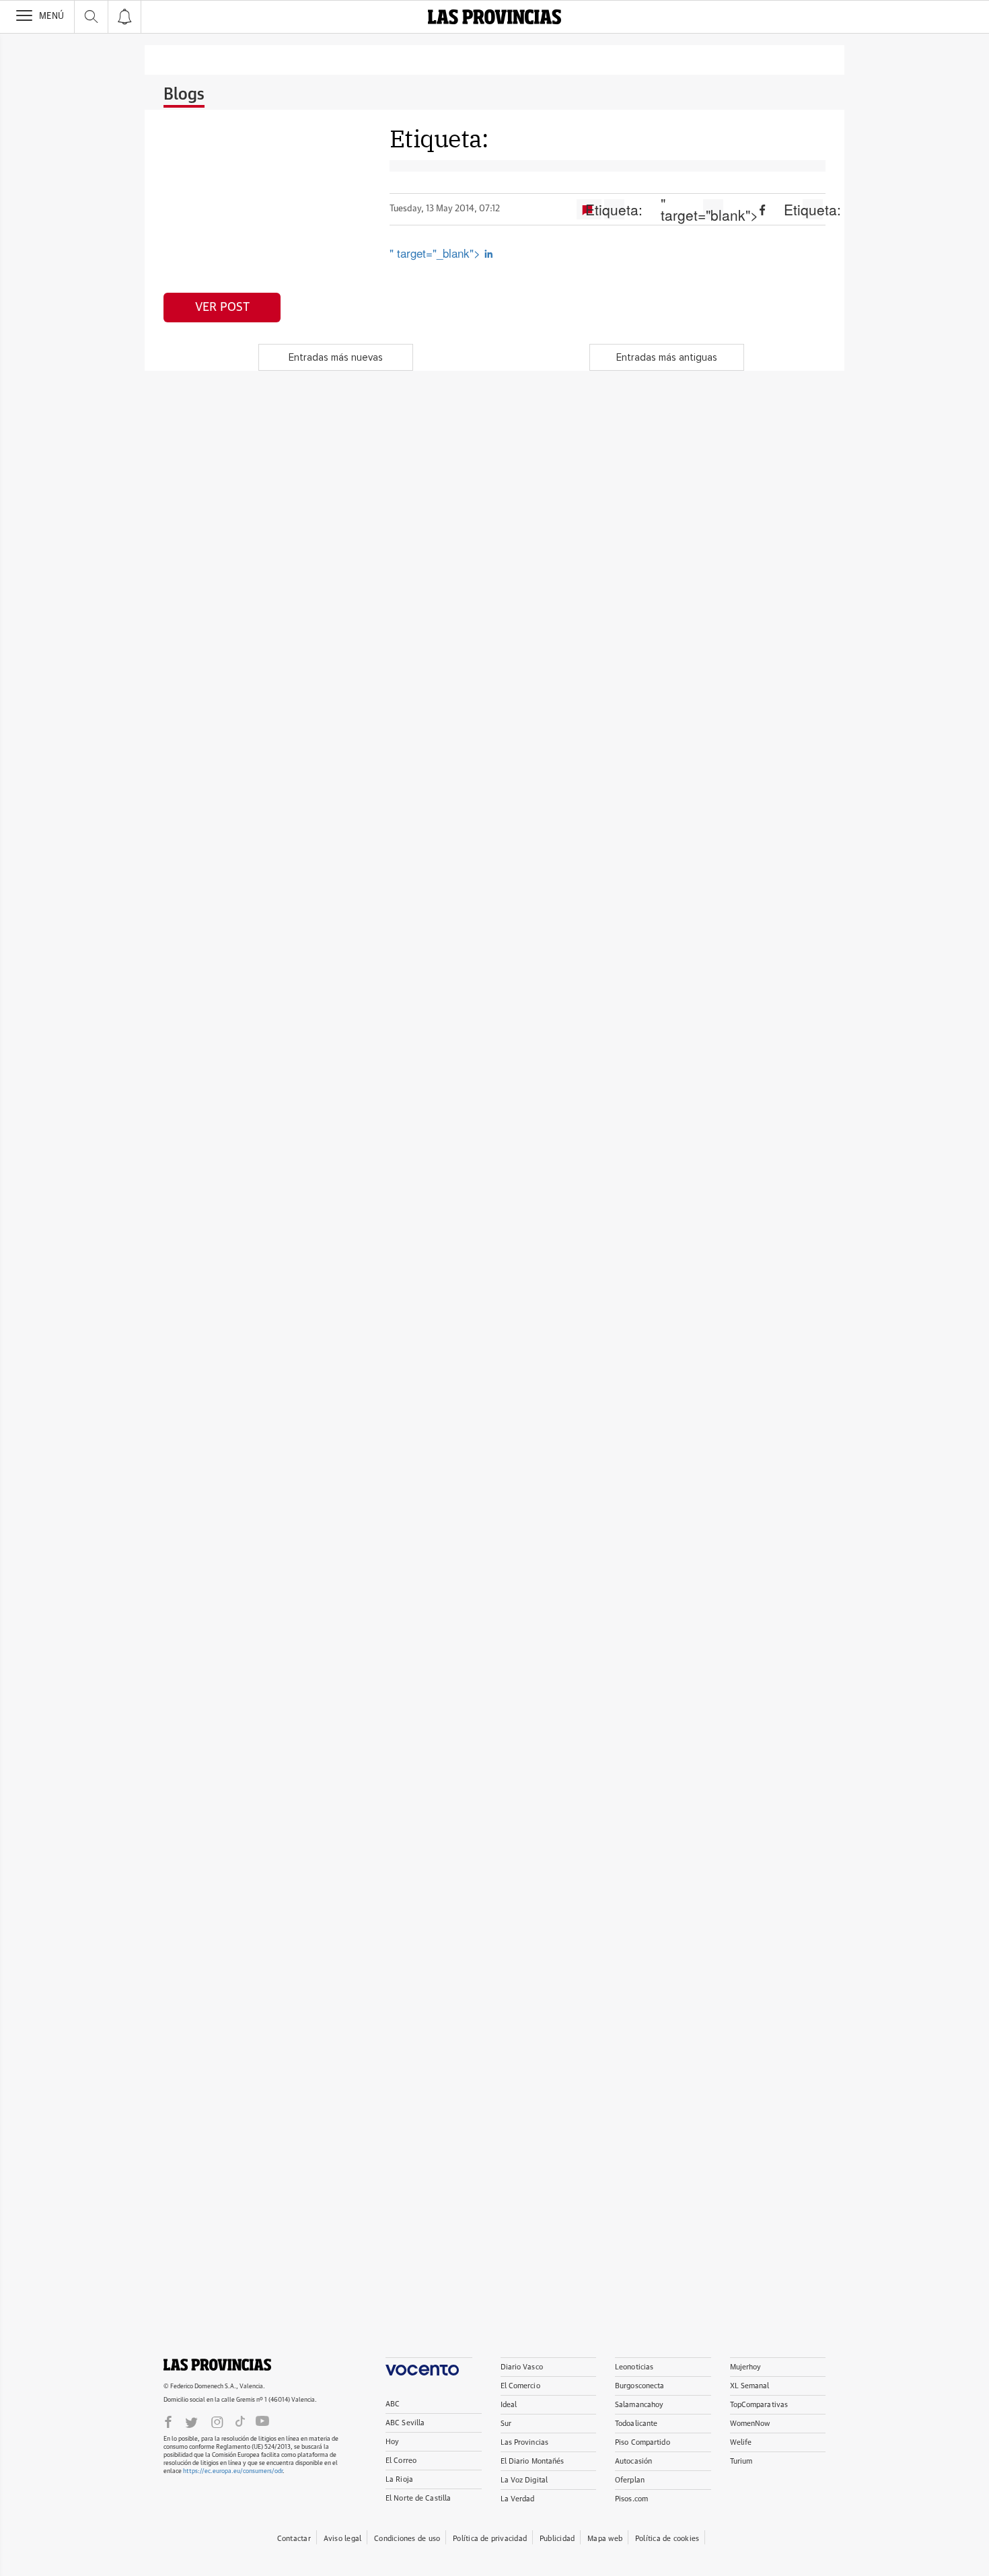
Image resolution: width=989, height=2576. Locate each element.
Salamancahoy (639, 2405)
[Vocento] (429, 2366)
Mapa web (605, 2539)
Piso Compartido (643, 2442)
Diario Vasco (522, 2367)
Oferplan (630, 2480)
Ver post (222, 308)
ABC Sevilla (405, 2423)
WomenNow (750, 2424)
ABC (393, 2404)
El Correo (401, 2461)
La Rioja (399, 2479)
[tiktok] (240, 2421)
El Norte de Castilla (418, 2498)
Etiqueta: (614, 209)
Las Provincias (525, 2442)
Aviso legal (342, 2539)
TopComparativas (759, 2405)
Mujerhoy (746, 2367)
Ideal (509, 2405)
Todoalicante (636, 2424)
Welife (741, 2442)
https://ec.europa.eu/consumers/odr (233, 2471)
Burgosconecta (639, 2386)
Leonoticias (634, 2367)
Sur (506, 2424)
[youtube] (262, 2421)
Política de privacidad (490, 2539)
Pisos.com (631, 2499)
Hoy (392, 2442)
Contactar (294, 2539)
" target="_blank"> (437, 253)
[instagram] (217, 2421)
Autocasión (633, 2461)
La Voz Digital (524, 2480)
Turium (741, 2461)
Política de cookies (667, 2539)
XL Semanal (750, 2386)
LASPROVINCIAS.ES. (217, 2365)
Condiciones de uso (407, 2539)
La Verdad (518, 2499)
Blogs (184, 95)
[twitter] (191, 2421)
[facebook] (168, 2421)
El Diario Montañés (533, 2461)
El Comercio (520, 2386)
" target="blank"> (713, 209)
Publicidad (557, 2539)
